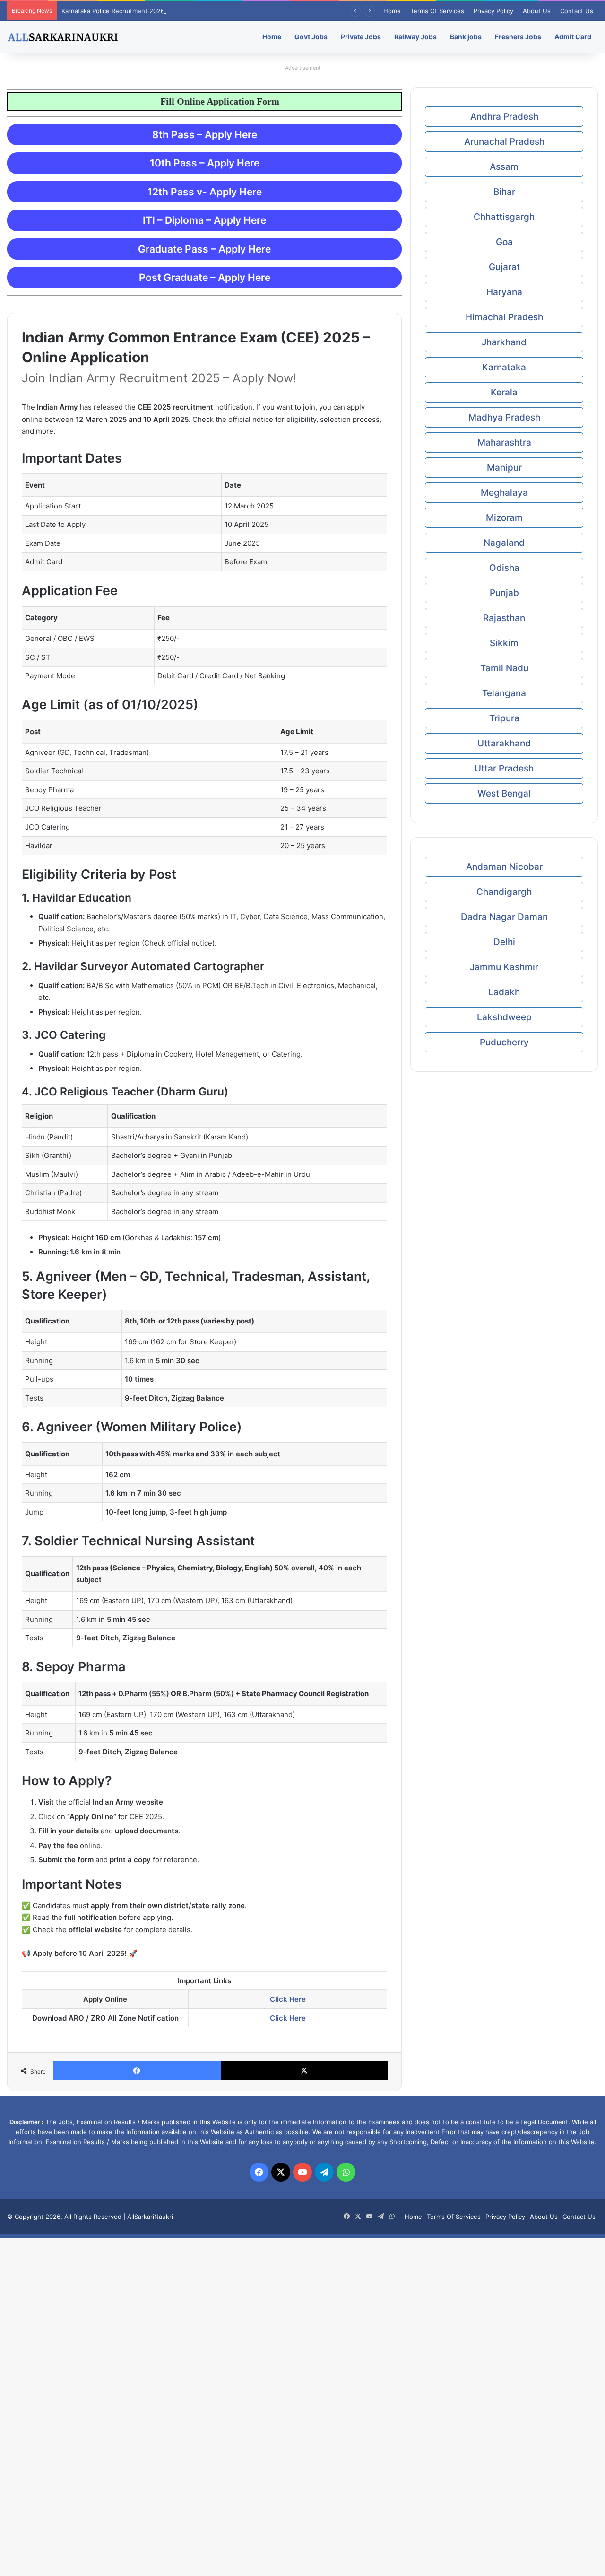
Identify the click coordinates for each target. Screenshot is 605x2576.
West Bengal (504, 793)
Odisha (504, 568)
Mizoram (504, 518)
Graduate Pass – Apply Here (204, 249)
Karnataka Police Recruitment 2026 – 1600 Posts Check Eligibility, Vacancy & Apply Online (193, 11)
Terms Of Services (437, 11)
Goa (504, 242)
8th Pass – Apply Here (205, 135)
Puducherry (504, 1042)
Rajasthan (504, 618)
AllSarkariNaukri (150, 2217)
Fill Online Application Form (181, 101)
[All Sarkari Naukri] (63, 37)
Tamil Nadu (504, 668)
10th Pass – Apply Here (205, 163)
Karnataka (504, 367)
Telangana (504, 693)
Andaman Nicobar (504, 867)
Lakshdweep (504, 1017)
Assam (504, 167)
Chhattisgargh (504, 217)
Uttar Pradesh (504, 768)
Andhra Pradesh (504, 117)
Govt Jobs (311, 37)
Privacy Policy (493, 11)
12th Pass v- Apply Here (205, 192)
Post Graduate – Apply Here (205, 277)
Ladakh (504, 992)
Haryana (504, 292)
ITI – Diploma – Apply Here (204, 220)
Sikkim (504, 643)
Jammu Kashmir (504, 967)
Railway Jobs (415, 37)
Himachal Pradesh (504, 317)
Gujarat (504, 267)
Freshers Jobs (518, 37)
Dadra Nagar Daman (504, 917)
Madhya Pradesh (504, 417)
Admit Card (573, 37)
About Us (537, 11)
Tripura (504, 718)
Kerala (504, 392)
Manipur (504, 468)
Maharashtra (504, 442)
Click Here (288, 1999)
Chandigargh (504, 892)
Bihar (504, 192)
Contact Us (577, 11)
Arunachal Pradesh (504, 142)
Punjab (504, 593)
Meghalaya (504, 493)
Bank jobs (466, 37)
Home (392, 11)
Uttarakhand (504, 743)
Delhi (504, 942)
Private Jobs (361, 37)
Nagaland (504, 543)
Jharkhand (504, 342)
